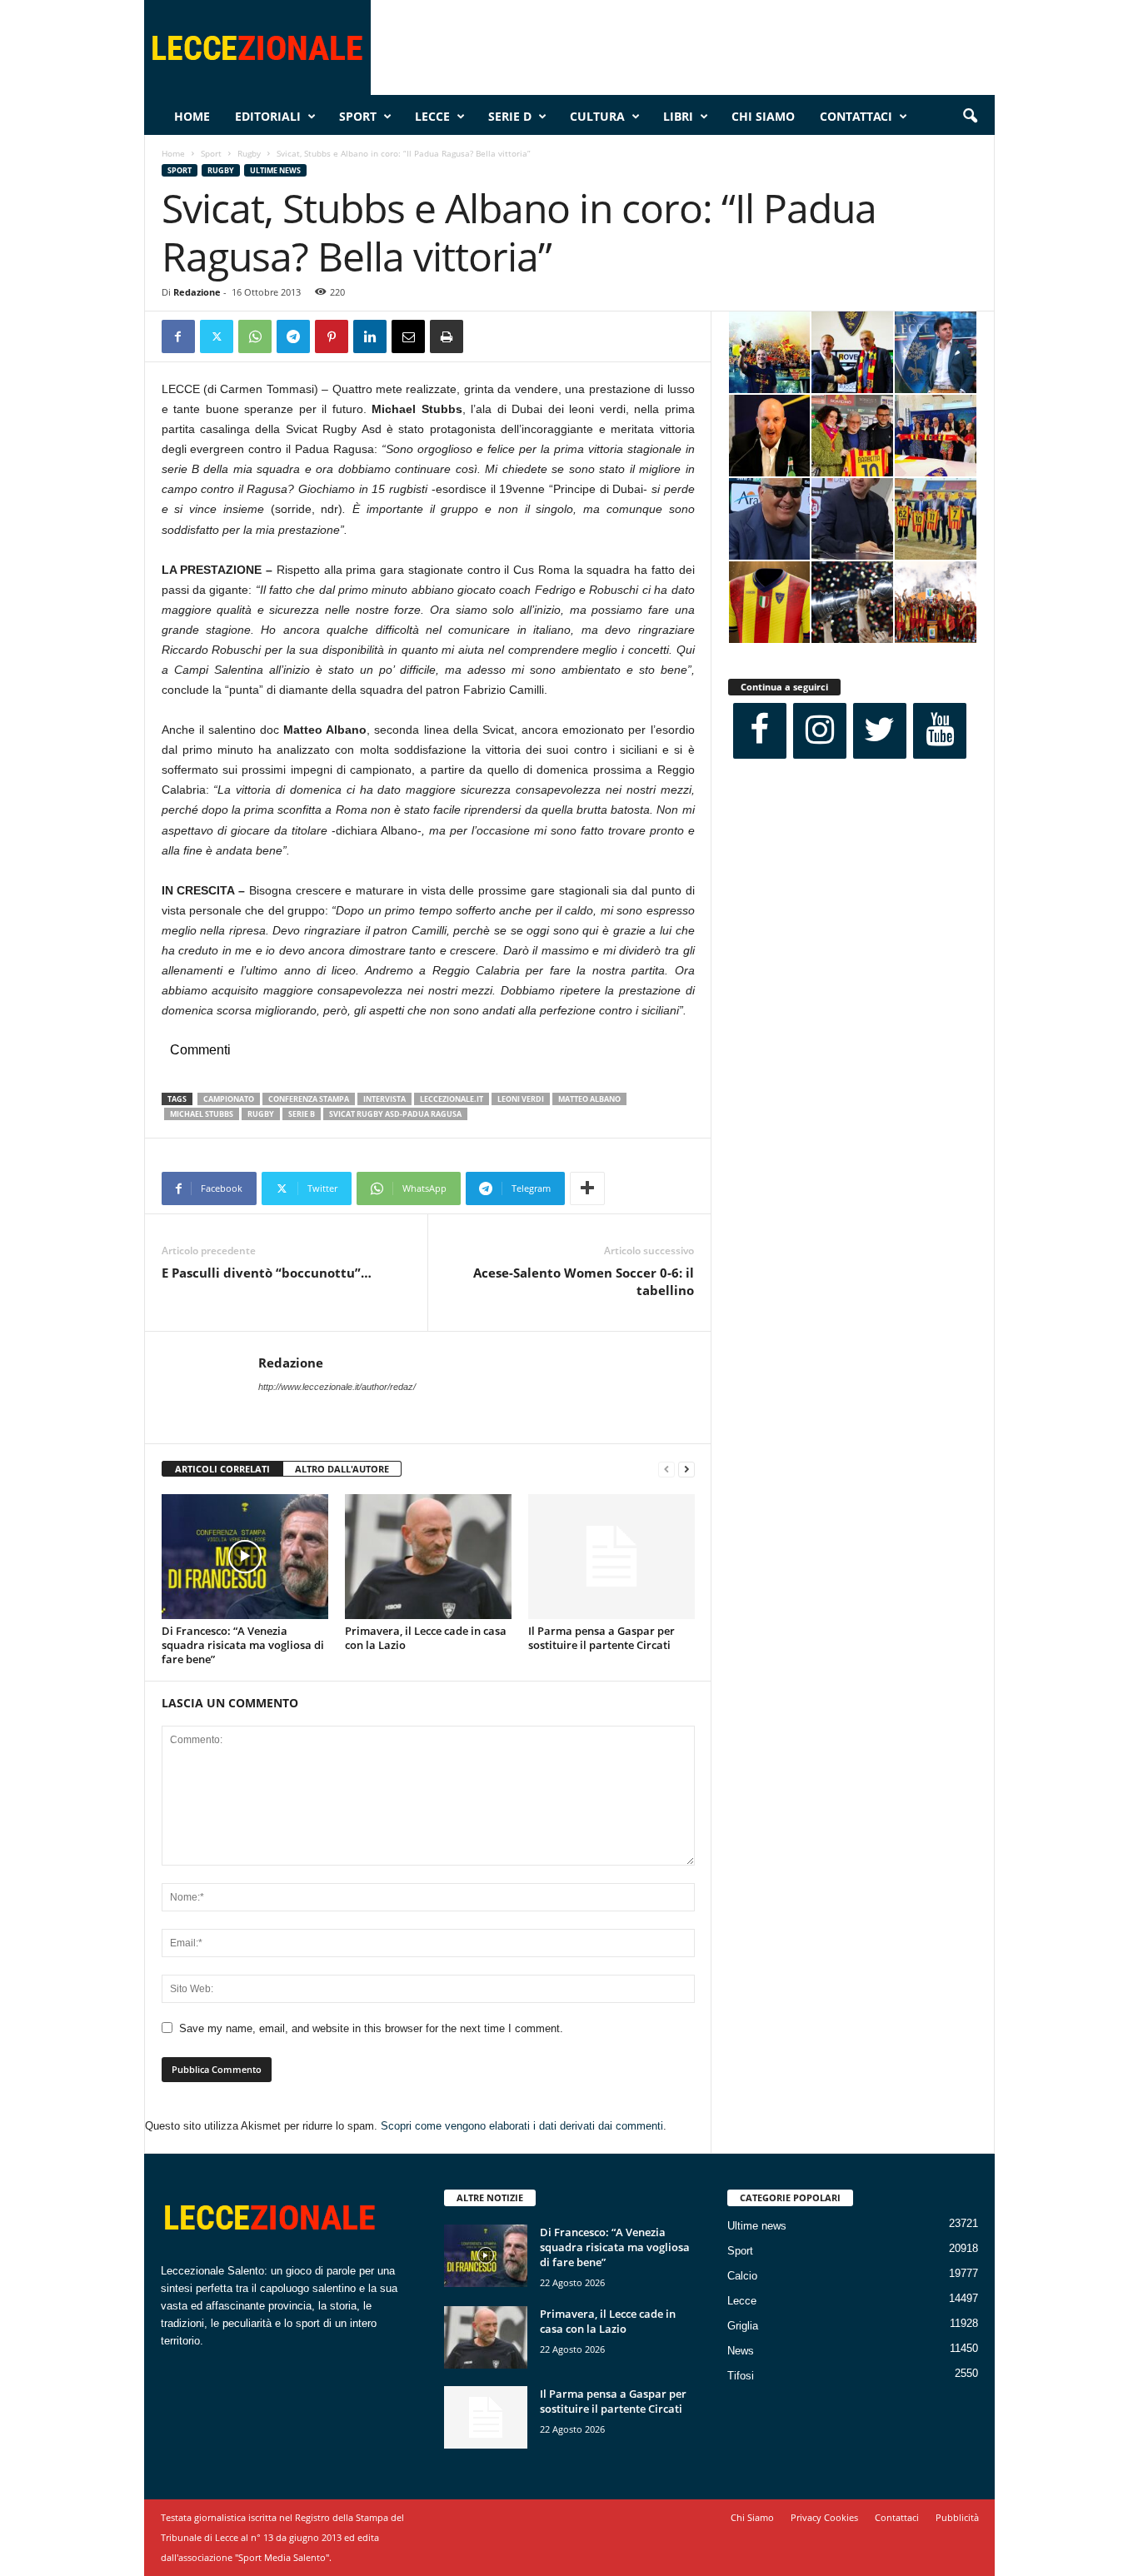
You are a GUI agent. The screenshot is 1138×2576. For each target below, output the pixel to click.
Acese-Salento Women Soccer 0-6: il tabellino (584, 1281)
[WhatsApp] (255, 336)
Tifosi (741, 2376)
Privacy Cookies (824, 2517)
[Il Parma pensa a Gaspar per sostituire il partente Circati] (611, 1557)
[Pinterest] (332, 336)
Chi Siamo (763, 116)
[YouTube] (940, 731)
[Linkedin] (370, 336)
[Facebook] (178, 336)
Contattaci (856, 116)
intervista (384, 1099)
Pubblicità (957, 2517)
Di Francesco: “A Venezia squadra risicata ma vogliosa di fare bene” (243, 1645)
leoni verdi (521, 1099)
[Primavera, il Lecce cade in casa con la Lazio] (428, 1557)
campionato (229, 1099)
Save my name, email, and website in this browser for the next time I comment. (371, 2028)
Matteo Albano (589, 1099)
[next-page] (686, 1470)
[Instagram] (820, 731)
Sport (358, 116)
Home (192, 116)
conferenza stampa (309, 1099)
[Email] (408, 336)
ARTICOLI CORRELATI (222, 1469)
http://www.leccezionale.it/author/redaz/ (337, 1387)
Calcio (742, 2276)
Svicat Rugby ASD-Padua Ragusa (395, 1114)
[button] (970, 117)
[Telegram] (293, 336)
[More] (587, 1188)
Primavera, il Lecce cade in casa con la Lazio (426, 1638)
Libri (678, 116)
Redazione (197, 292)
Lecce (432, 116)
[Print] (447, 336)
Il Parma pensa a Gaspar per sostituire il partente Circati (601, 1638)
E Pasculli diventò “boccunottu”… (267, 1273)
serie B (302, 1114)
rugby (261, 1114)
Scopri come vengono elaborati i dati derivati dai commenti (522, 2126)
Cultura (597, 116)
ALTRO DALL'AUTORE (342, 1469)
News (741, 2351)
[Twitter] (217, 336)
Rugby (249, 153)
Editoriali (268, 116)
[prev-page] (666, 1470)
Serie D (510, 116)
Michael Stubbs (202, 1114)
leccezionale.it (452, 1099)
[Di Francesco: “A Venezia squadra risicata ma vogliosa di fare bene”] (245, 1557)
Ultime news (275, 170)
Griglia (743, 2326)
